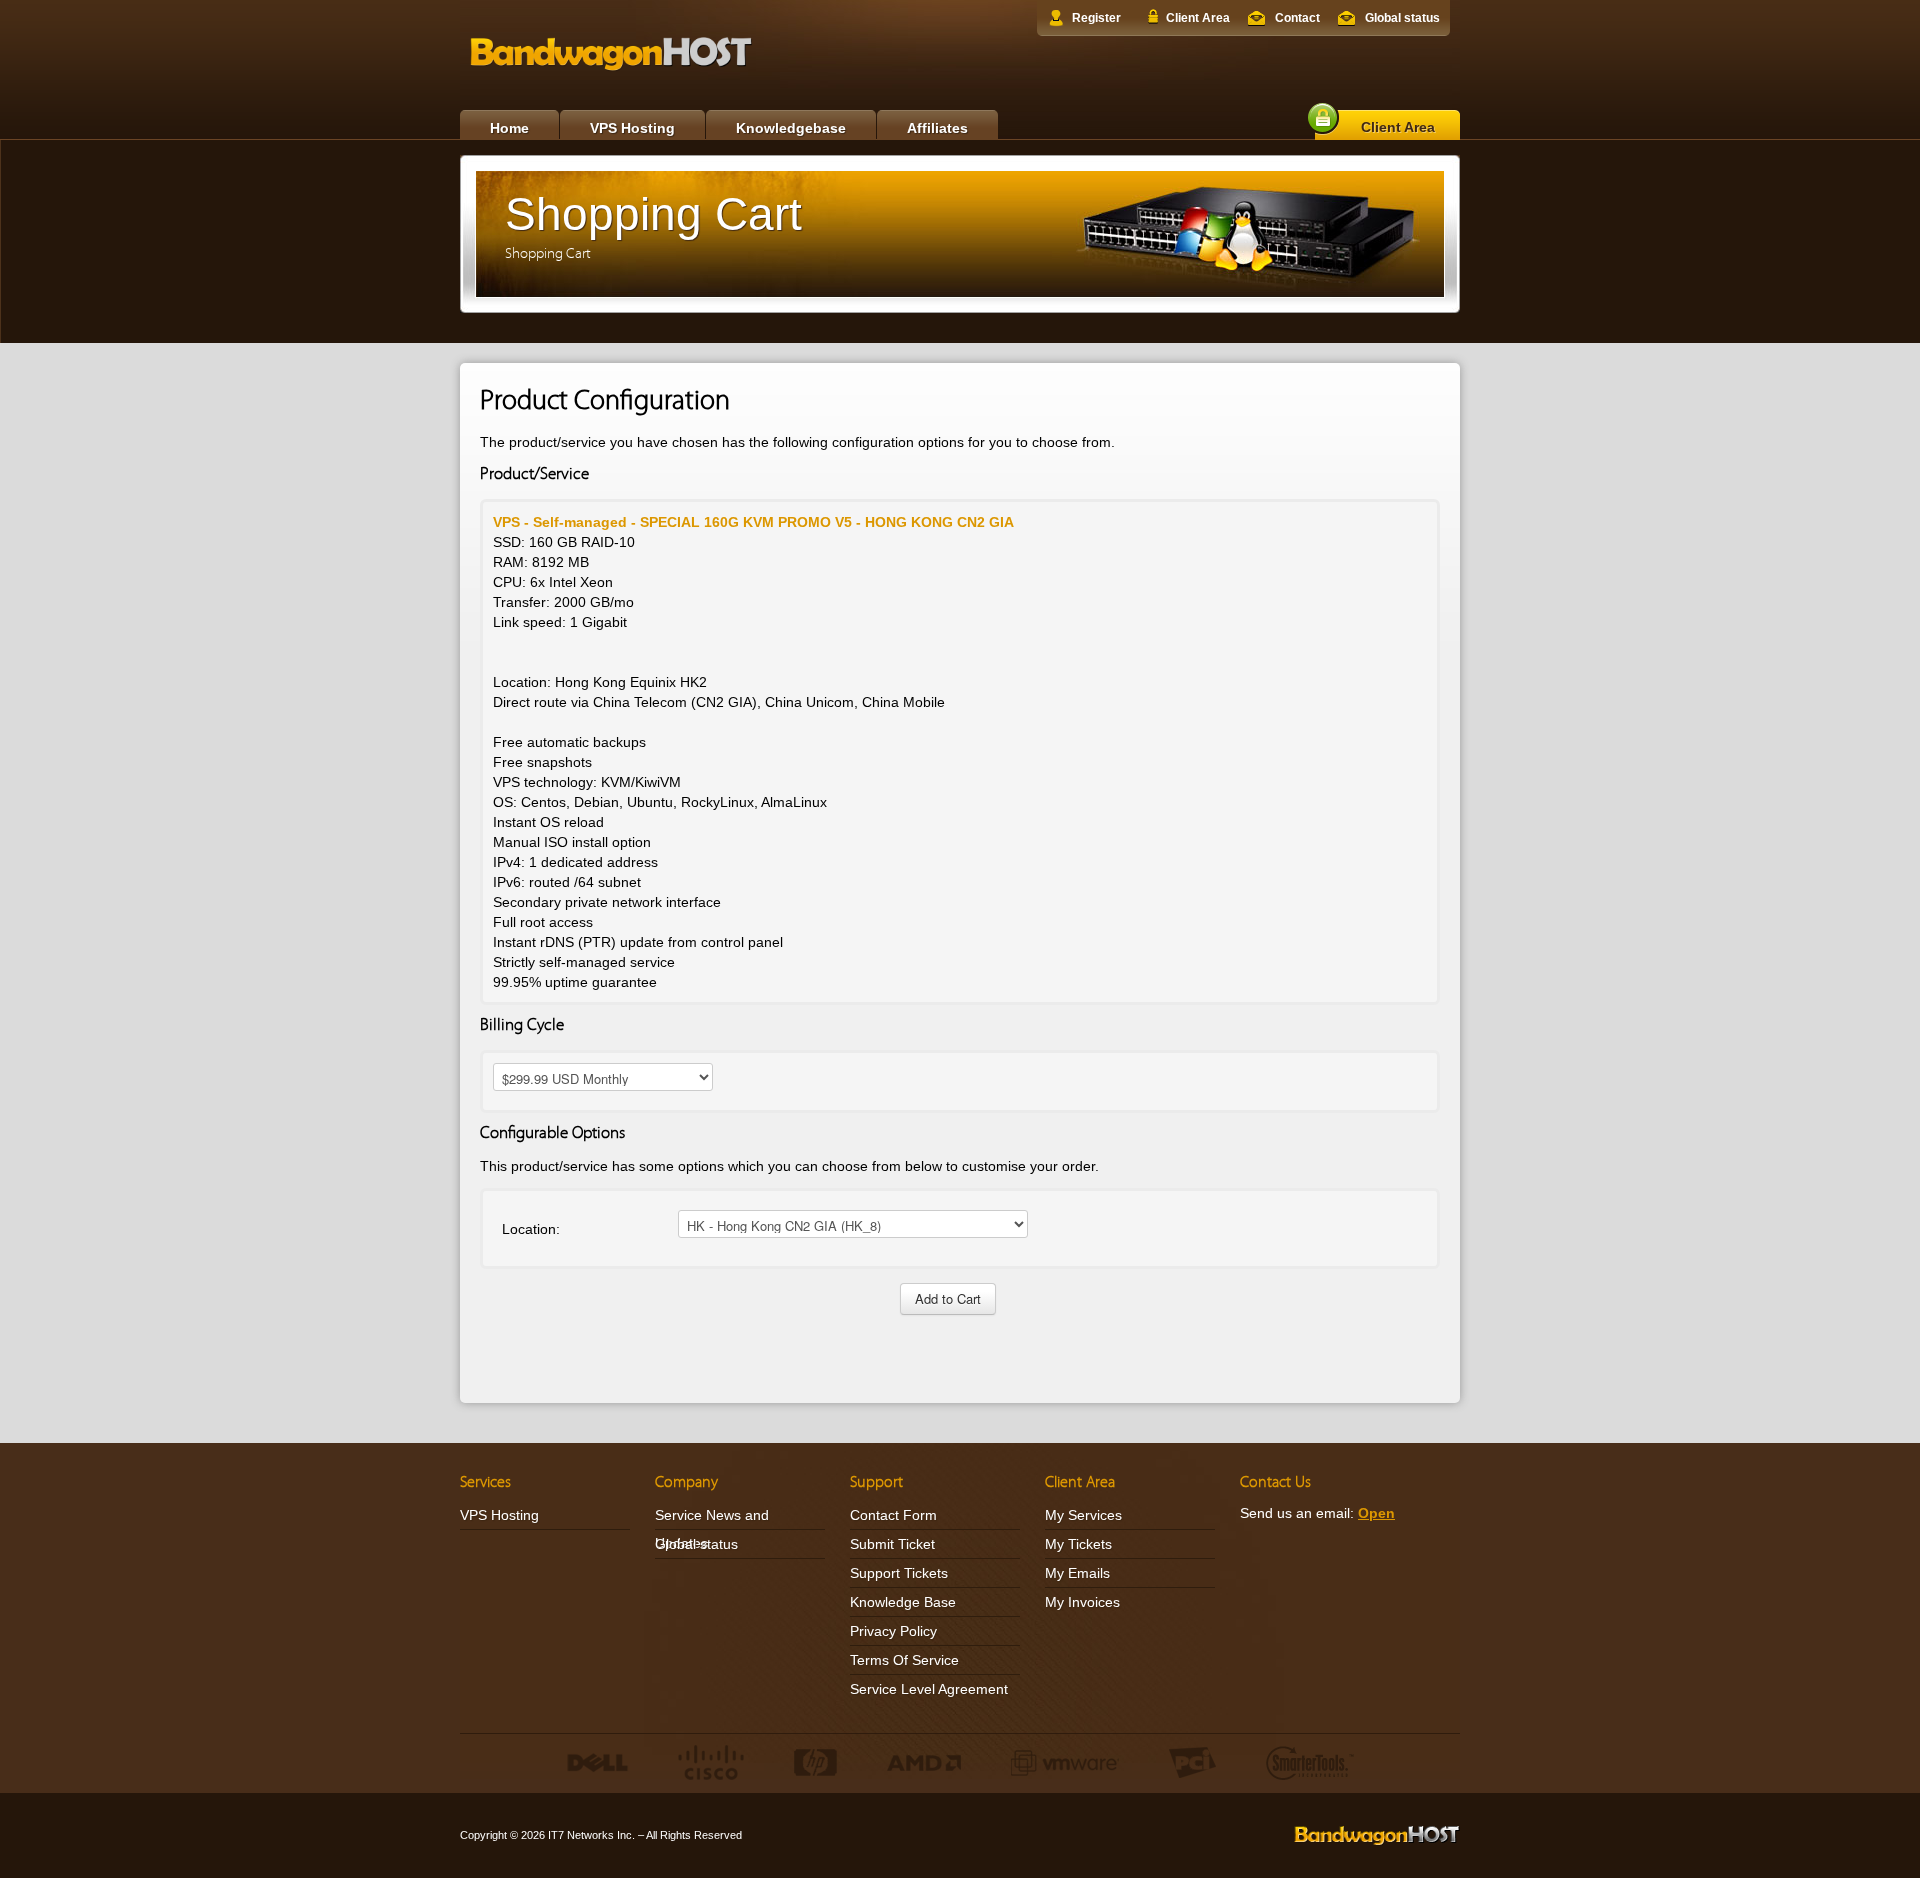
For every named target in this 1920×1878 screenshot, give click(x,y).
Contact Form (893, 1515)
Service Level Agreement (929, 1689)
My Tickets (1078, 1544)
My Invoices (1082, 1602)
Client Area (1198, 18)
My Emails (1077, 1573)
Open (1376, 1513)
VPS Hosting (632, 128)
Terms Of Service (904, 1660)
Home (509, 128)
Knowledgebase (791, 128)
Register (1096, 18)
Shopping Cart (548, 253)
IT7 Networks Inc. (591, 1835)
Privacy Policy (893, 1631)
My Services (1083, 1515)
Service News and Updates (712, 1529)
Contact (1297, 18)
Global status (1402, 18)
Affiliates (937, 128)
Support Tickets (899, 1573)
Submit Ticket (892, 1544)
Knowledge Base (903, 1602)
